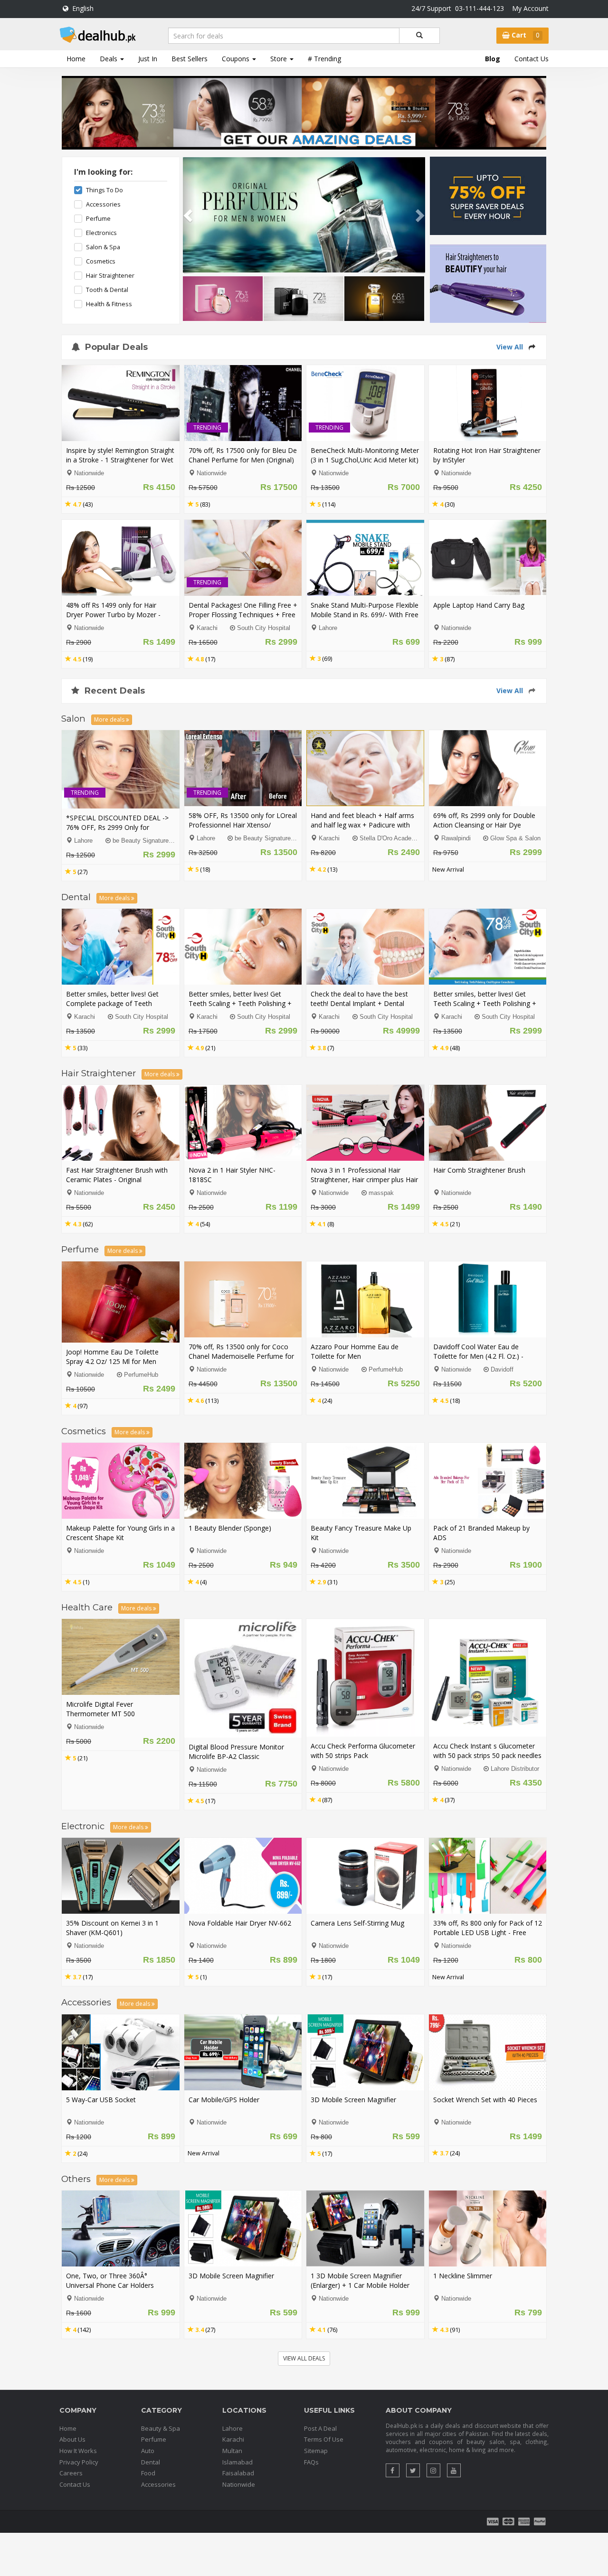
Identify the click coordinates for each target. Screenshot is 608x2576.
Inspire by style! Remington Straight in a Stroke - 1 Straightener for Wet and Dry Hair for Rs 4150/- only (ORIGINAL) (120, 465)
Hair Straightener (110, 276)
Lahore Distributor (515, 1769)
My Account (530, 8)
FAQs (311, 2462)
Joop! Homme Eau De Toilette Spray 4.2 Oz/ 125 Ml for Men (112, 1357)
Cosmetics (101, 261)
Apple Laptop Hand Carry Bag (479, 605)
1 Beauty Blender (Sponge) (230, 1528)
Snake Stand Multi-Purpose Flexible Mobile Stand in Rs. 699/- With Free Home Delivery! (365, 615)
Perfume (98, 219)
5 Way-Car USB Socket (101, 2100)
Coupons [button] (237, 59)
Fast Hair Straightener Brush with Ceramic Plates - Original (117, 1175)
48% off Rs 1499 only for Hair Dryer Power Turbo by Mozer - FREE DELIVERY (113, 615)
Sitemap (316, 2451)
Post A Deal (320, 2428)
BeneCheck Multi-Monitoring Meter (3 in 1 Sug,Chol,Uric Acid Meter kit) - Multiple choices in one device (365, 460)
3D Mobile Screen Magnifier (353, 2100)
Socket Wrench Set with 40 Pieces (485, 2100)
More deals (110, 719)
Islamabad (237, 2462)
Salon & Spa (103, 247)
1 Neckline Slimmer (463, 2276)
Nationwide (239, 2484)
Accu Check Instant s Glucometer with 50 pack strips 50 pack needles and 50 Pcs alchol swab (487, 1755)
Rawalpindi (456, 838)
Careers (71, 2473)
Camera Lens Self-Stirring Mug (357, 1923)
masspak (381, 1193)
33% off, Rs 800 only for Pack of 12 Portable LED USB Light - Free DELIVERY (488, 1932)
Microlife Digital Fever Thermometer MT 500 (100, 1709)
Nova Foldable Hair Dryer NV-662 (240, 1923)
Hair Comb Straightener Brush (479, 1170)
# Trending (324, 59)
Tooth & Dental (107, 290)
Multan (232, 2451)
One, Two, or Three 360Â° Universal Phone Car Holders (110, 2280)
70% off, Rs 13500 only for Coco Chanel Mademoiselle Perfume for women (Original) (241, 1356)
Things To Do (104, 190)
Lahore (328, 628)
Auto (148, 2451)
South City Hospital (264, 628)
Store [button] (280, 59)
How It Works (78, 2451)
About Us (72, 2439)
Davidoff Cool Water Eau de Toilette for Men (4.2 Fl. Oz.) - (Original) (478, 1356)
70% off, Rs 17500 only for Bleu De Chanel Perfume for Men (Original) (243, 455)
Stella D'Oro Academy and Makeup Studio (417, 838)
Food (148, 2473)
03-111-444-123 (480, 8)
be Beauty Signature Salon (149, 841)
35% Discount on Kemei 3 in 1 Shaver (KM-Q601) (112, 1928)
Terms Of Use (324, 2439)
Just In (148, 59)
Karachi (207, 628)
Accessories (103, 204)
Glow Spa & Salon (515, 838)
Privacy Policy (79, 2462)
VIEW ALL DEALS (304, 2358)
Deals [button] (109, 59)
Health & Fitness (109, 304)
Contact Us (532, 59)
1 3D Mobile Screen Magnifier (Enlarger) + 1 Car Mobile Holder (360, 2280)
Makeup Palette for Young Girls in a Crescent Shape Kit (120, 1533)
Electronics (101, 233)
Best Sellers (190, 59)
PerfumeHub (141, 1375)
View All (510, 347)
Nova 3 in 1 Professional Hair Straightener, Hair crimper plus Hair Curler (364, 1180)
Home (76, 59)
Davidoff (502, 1370)
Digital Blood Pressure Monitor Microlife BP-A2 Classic (236, 1752)
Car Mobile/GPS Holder (224, 2100)
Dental (151, 2462)
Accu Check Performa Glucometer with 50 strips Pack (363, 1751)
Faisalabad (238, 2473)
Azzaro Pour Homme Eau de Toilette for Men (355, 1351)
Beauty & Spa (161, 2428)
